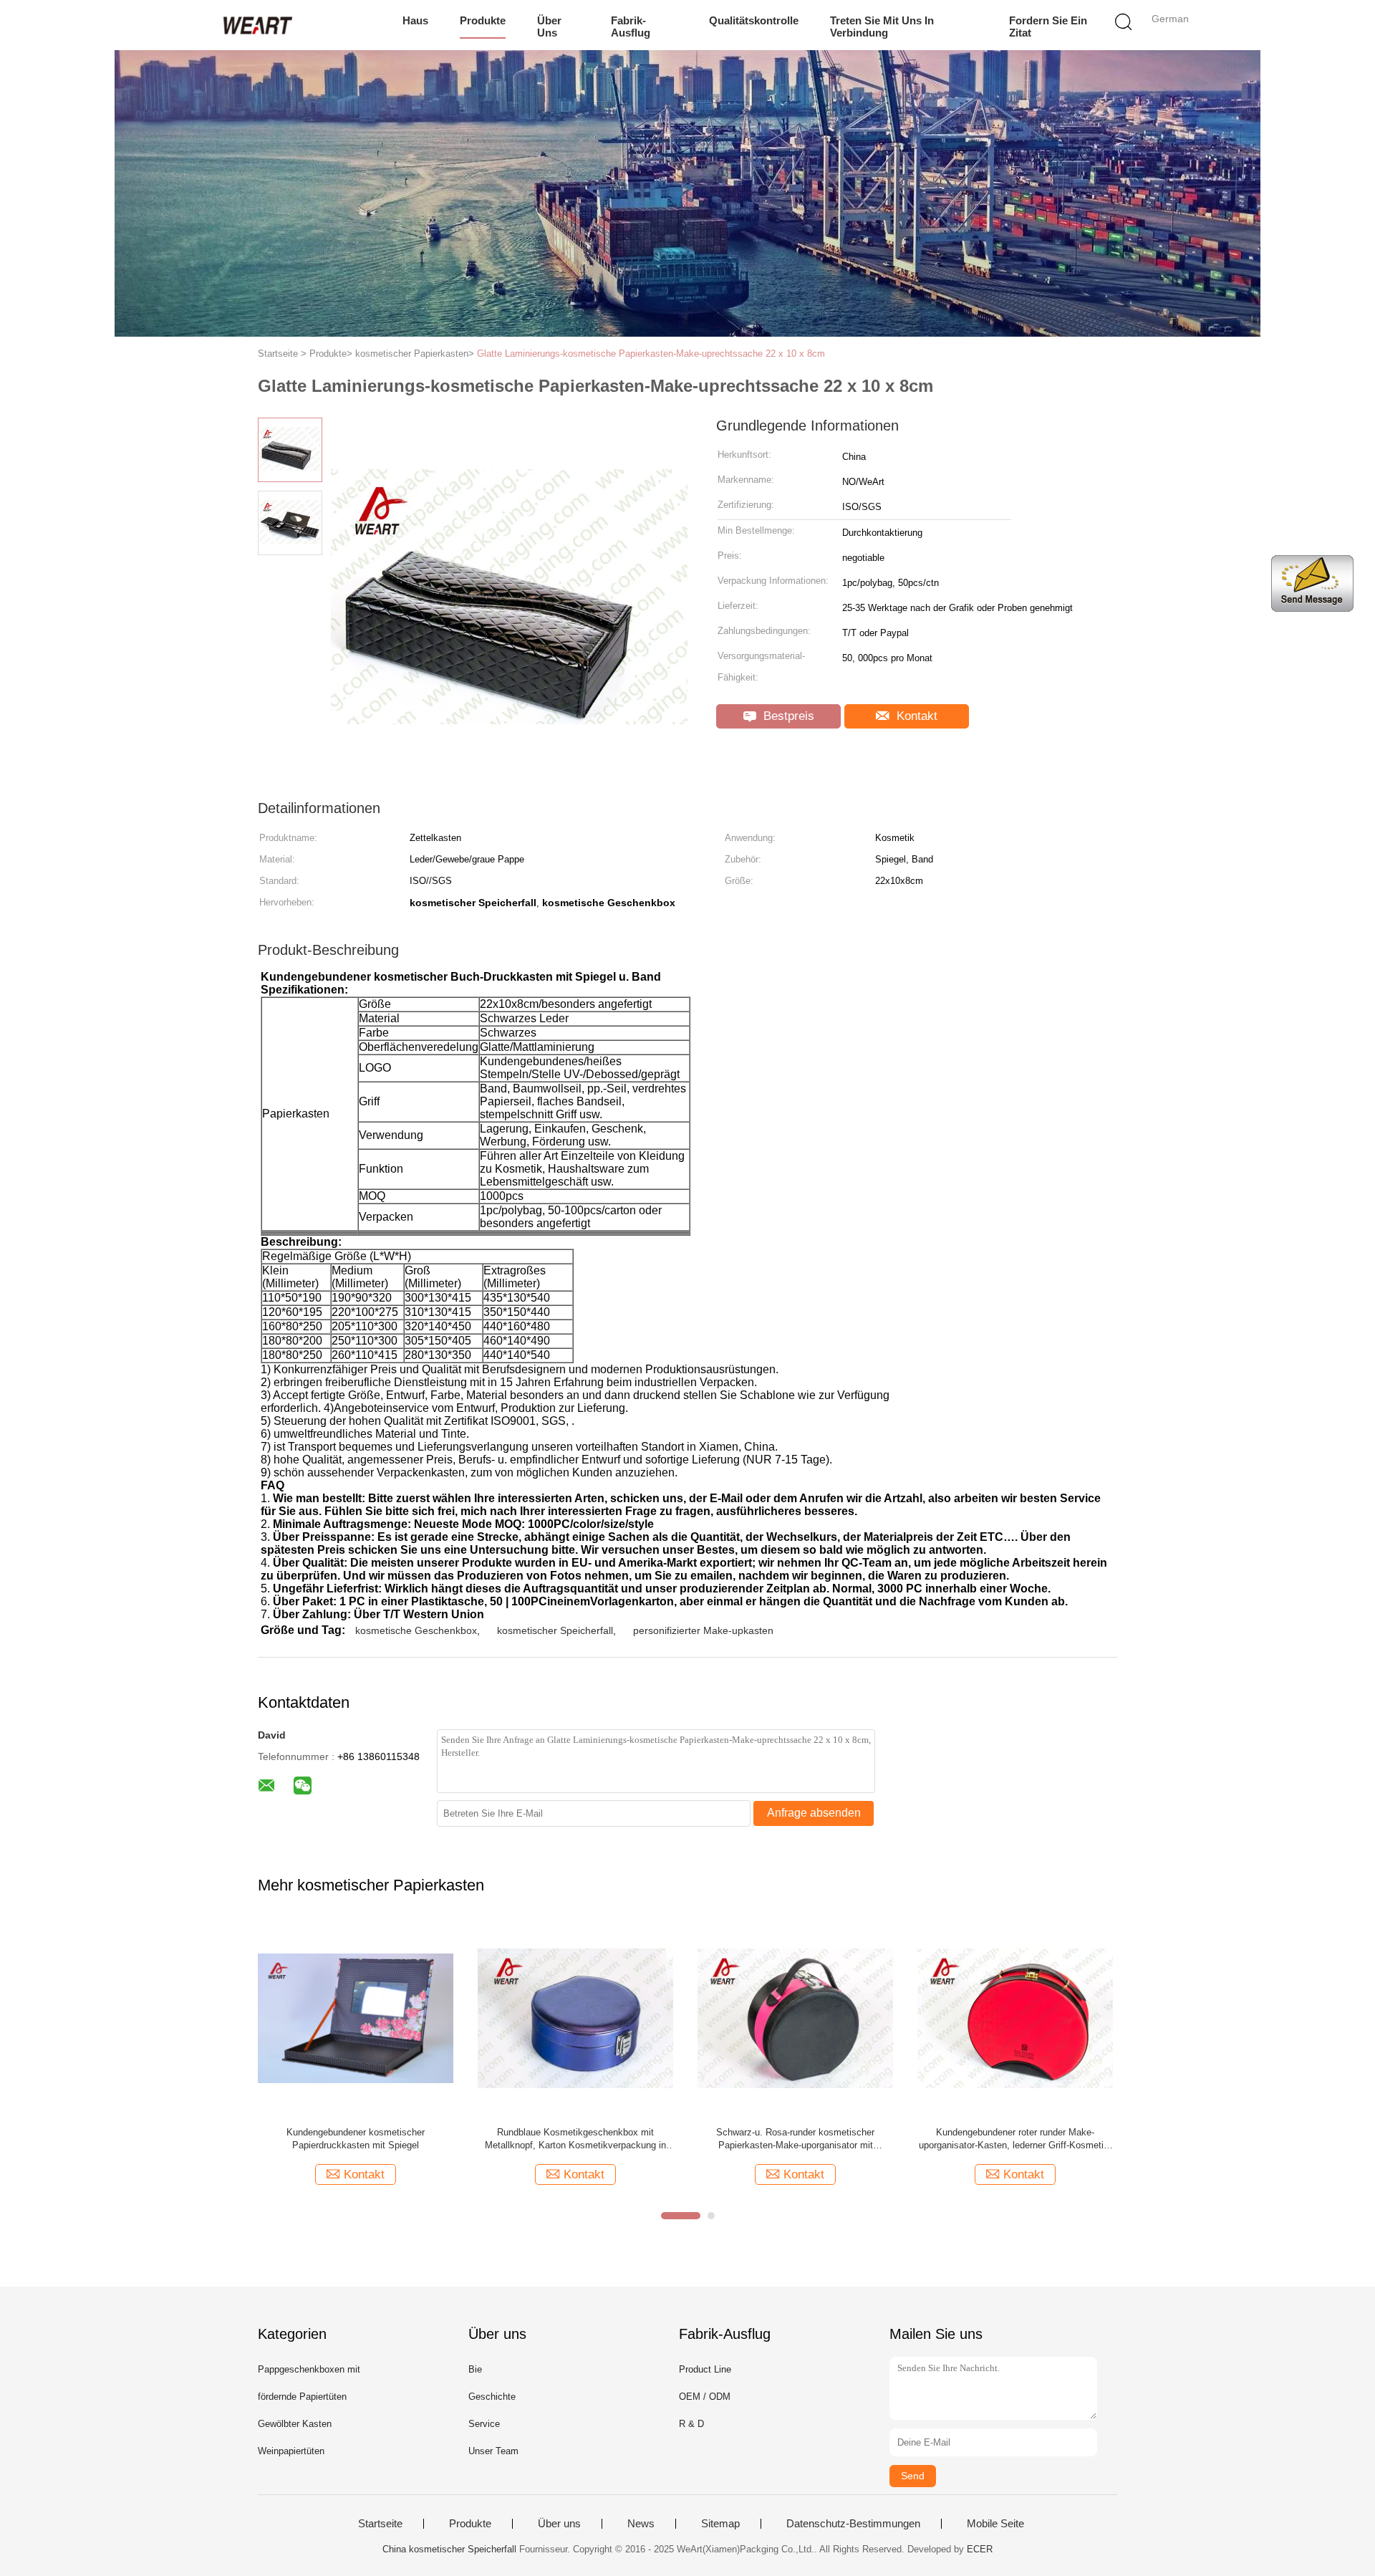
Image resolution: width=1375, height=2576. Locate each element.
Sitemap (720, 2524)
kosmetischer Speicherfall (555, 1630)
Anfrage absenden (814, 1813)
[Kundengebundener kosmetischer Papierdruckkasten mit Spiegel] (356, 2018)
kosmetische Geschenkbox (416, 1630)
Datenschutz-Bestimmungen (853, 2524)
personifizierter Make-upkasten (703, 1630)
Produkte (483, 20)
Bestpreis (787, 716)
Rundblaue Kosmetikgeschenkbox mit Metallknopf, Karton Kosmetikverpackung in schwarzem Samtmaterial (575, 2139)
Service (484, 2424)
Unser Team (493, 2451)
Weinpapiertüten (291, 2451)
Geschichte (492, 2397)
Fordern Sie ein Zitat (1048, 27)
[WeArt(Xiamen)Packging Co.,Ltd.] (256, 25)
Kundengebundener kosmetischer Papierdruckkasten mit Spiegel (356, 2139)
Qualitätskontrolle (754, 20)
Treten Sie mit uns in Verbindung (882, 27)
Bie (475, 2369)
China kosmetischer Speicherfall (449, 2549)
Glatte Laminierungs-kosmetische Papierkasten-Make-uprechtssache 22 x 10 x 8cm (651, 354)
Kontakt (915, 716)
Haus (415, 20)
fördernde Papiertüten (302, 2397)
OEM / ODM (705, 2397)
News (641, 2524)
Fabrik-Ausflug (631, 27)
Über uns (549, 27)
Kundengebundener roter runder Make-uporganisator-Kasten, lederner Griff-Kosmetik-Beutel (1015, 2139)
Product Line (705, 2369)
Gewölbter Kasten (295, 2424)
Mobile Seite (995, 2524)
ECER (980, 2549)
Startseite (380, 2524)
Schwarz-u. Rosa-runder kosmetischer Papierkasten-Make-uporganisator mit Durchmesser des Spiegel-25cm (795, 2139)
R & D (691, 2424)
